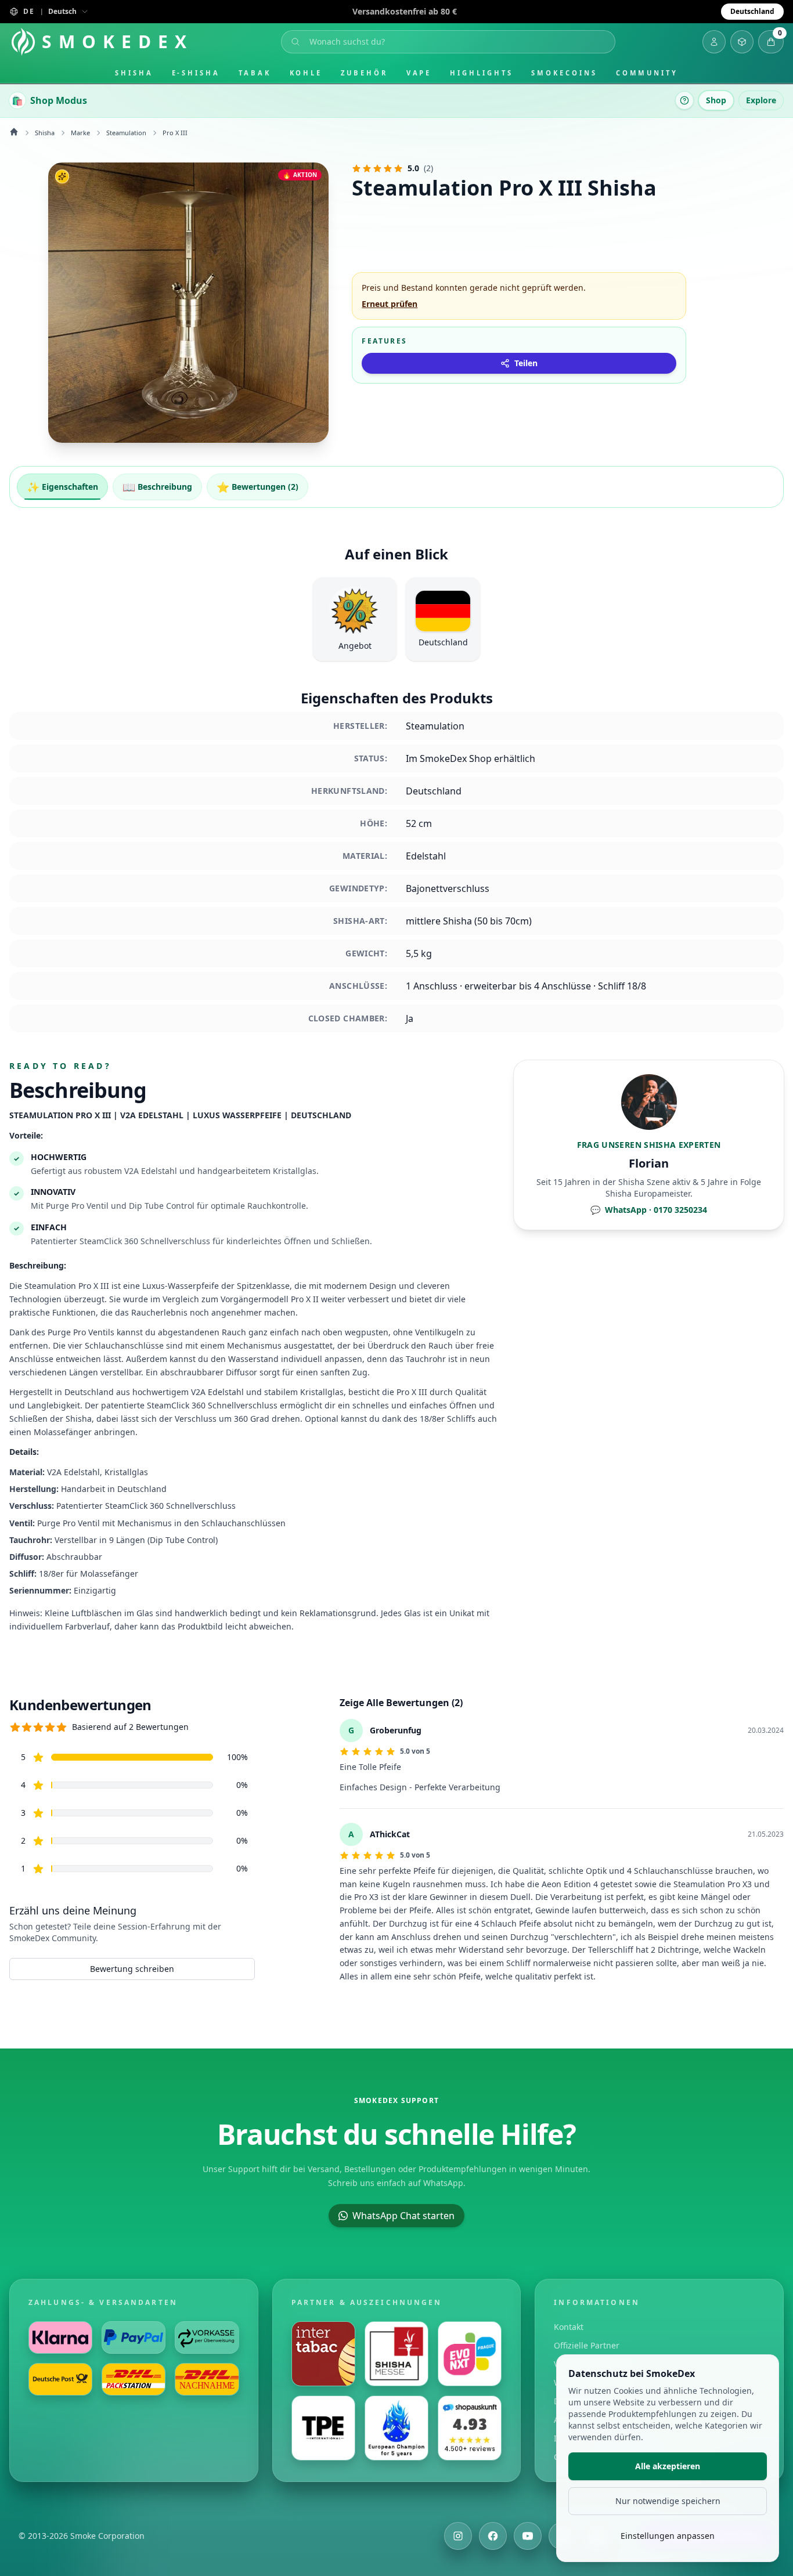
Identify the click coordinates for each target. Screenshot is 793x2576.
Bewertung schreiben (132, 1969)
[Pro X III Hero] (188, 303)
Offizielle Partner (587, 2345)
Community (647, 73)
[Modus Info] (684, 100)
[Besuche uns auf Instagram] (458, 2536)
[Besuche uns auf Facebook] (493, 2536)
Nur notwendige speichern (668, 2501)
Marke (80, 133)
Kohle (306, 73)
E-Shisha (196, 73)
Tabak (255, 73)
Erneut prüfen (390, 304)
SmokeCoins (564, 73)
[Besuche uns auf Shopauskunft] (470, 2428)
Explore (761, 100)
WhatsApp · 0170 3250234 (649, 1210)
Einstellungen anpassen (668, 2536)
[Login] (714, 42)
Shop (716, 100)
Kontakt (569, 2327)
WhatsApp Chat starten (403, 2216)
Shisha (134, 73)
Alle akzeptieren (668, 2466)
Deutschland (752, 11)
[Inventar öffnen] (742, 42)
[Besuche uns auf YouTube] (528, 2536)
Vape (419, 73)
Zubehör (364, 73)
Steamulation (126, 133)
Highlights (481, 73)
